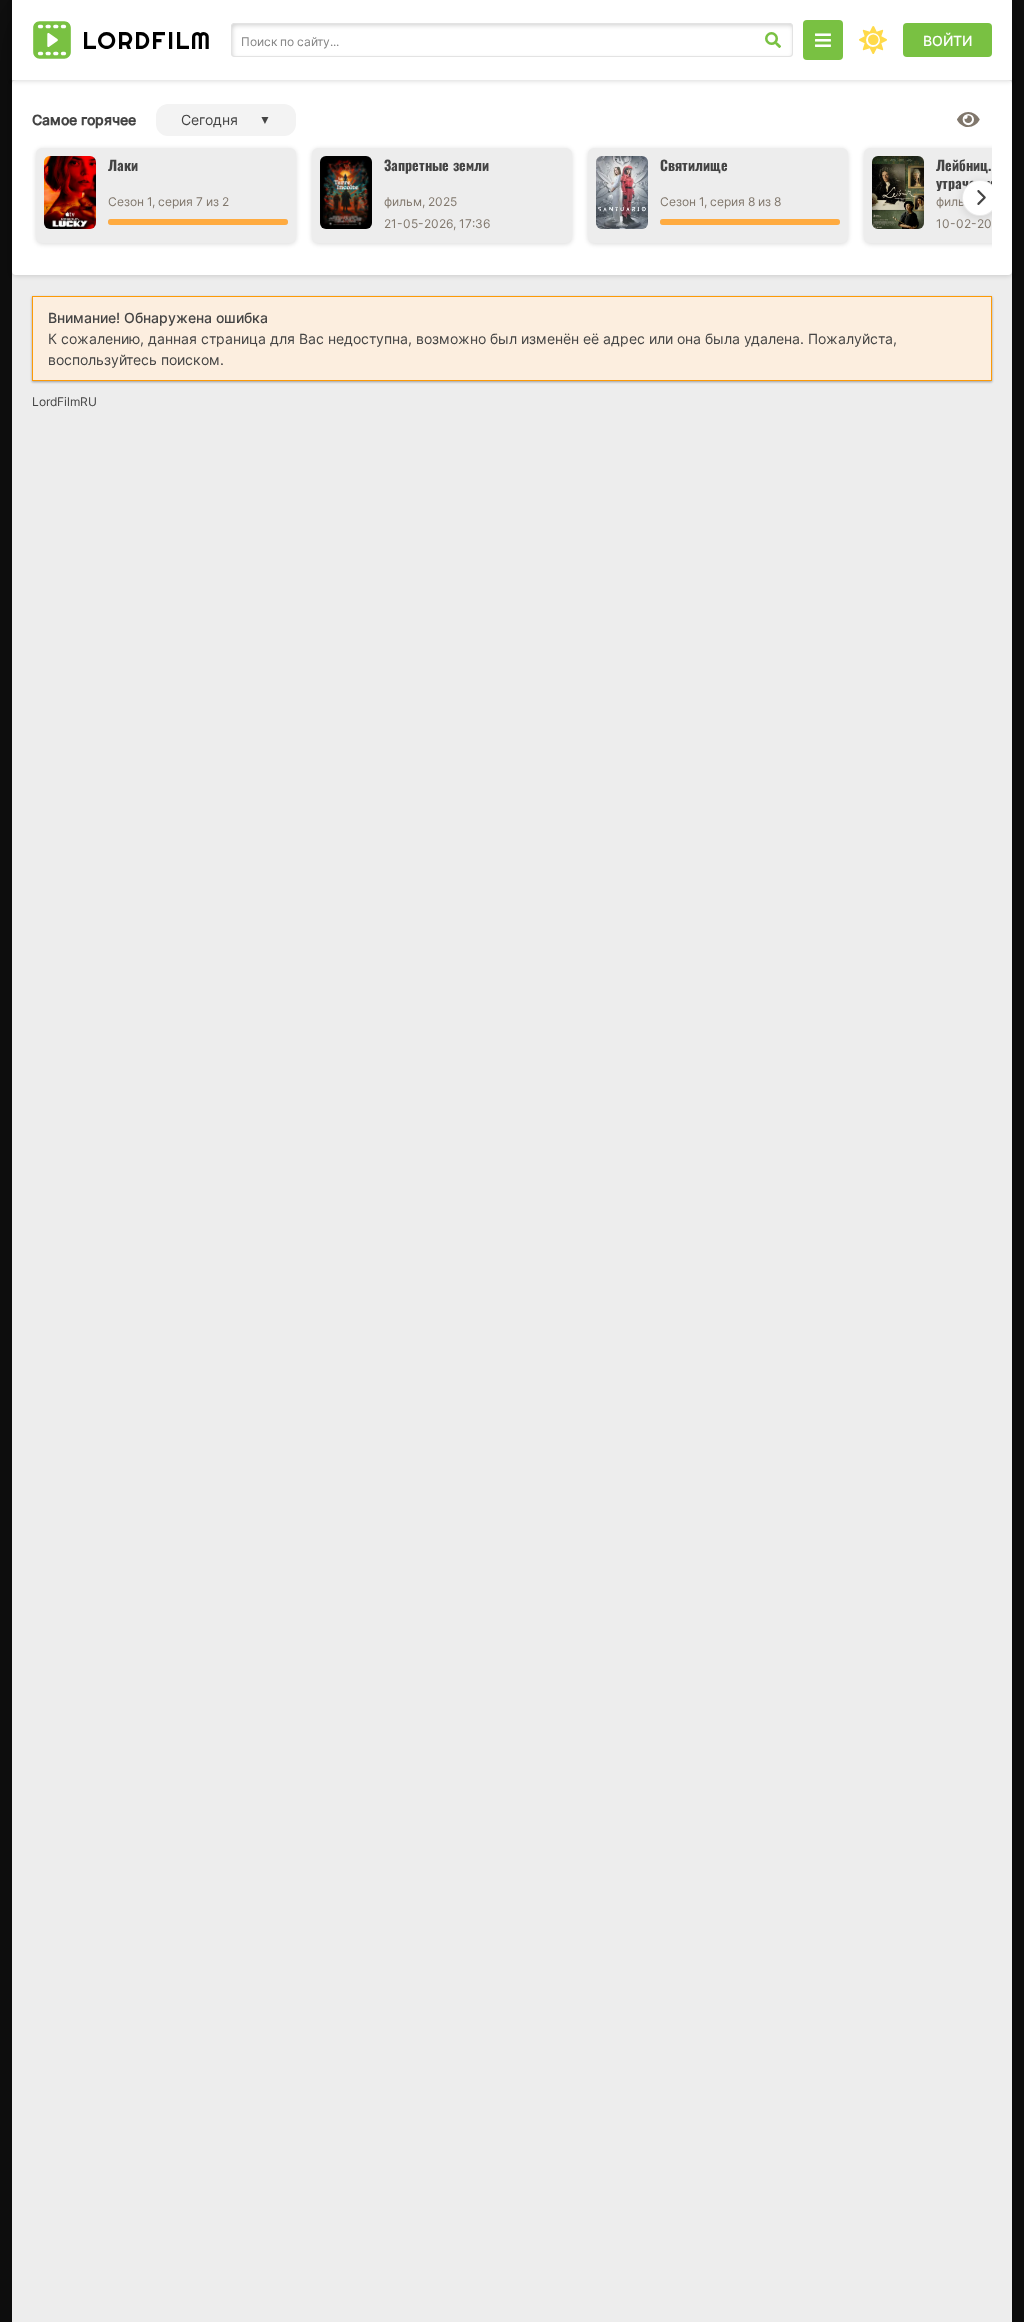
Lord (146, 40)
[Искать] (773, 40)
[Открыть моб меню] (823, 40)
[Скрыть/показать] (968, 120)
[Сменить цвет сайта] (873, 40)
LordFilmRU (64, 401)
